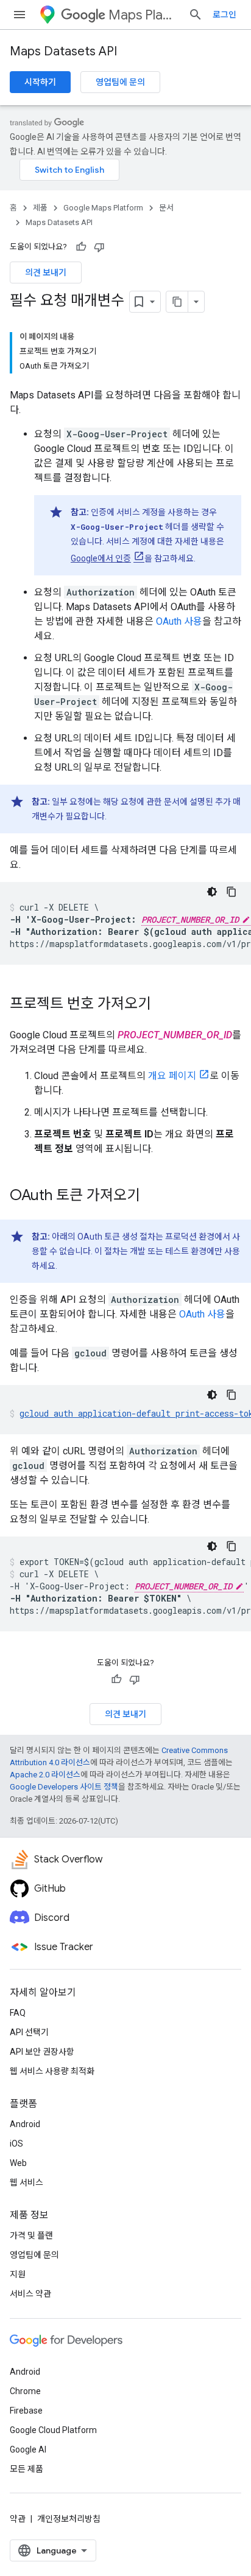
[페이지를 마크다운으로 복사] (177, 302)
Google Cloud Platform (53, 2430)
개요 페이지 (172, 1076)
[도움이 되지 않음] (99, 247)
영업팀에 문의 (120, 82)
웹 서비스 (27, 2182)
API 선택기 (29, 2032)
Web (18, 2163)
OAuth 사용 (179, 621)
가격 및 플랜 (31, 2235)
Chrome (25, 2391)
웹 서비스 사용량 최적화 (52, 2071)
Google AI (28, 2449)
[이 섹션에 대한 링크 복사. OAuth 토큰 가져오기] (152, 1196)
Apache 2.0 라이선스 (45, 1775)
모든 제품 (27, 2469)
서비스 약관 (30, 2294)
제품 (40, 208)
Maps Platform (143, 15)
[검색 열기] (196, 15)
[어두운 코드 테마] (212, 892)
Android (25, 2124)
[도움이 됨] (81, 247)
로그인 (224, 15)
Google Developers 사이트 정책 (64, 1787)
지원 (18, 2274)
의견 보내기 (46, 273)
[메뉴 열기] (19, 15)
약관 (18, 2519)
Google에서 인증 (101, 558)
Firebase (26, 2411)
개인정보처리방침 (69, 2519)
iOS (16, 2144)
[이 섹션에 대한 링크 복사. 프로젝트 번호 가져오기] (163, 1005)
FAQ (18, 2013)
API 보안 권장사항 (42, 2052)
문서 (166, 208)
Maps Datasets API (63, 51)
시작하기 (40, 82)
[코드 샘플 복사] (232, 892)
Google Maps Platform (103, 208)
